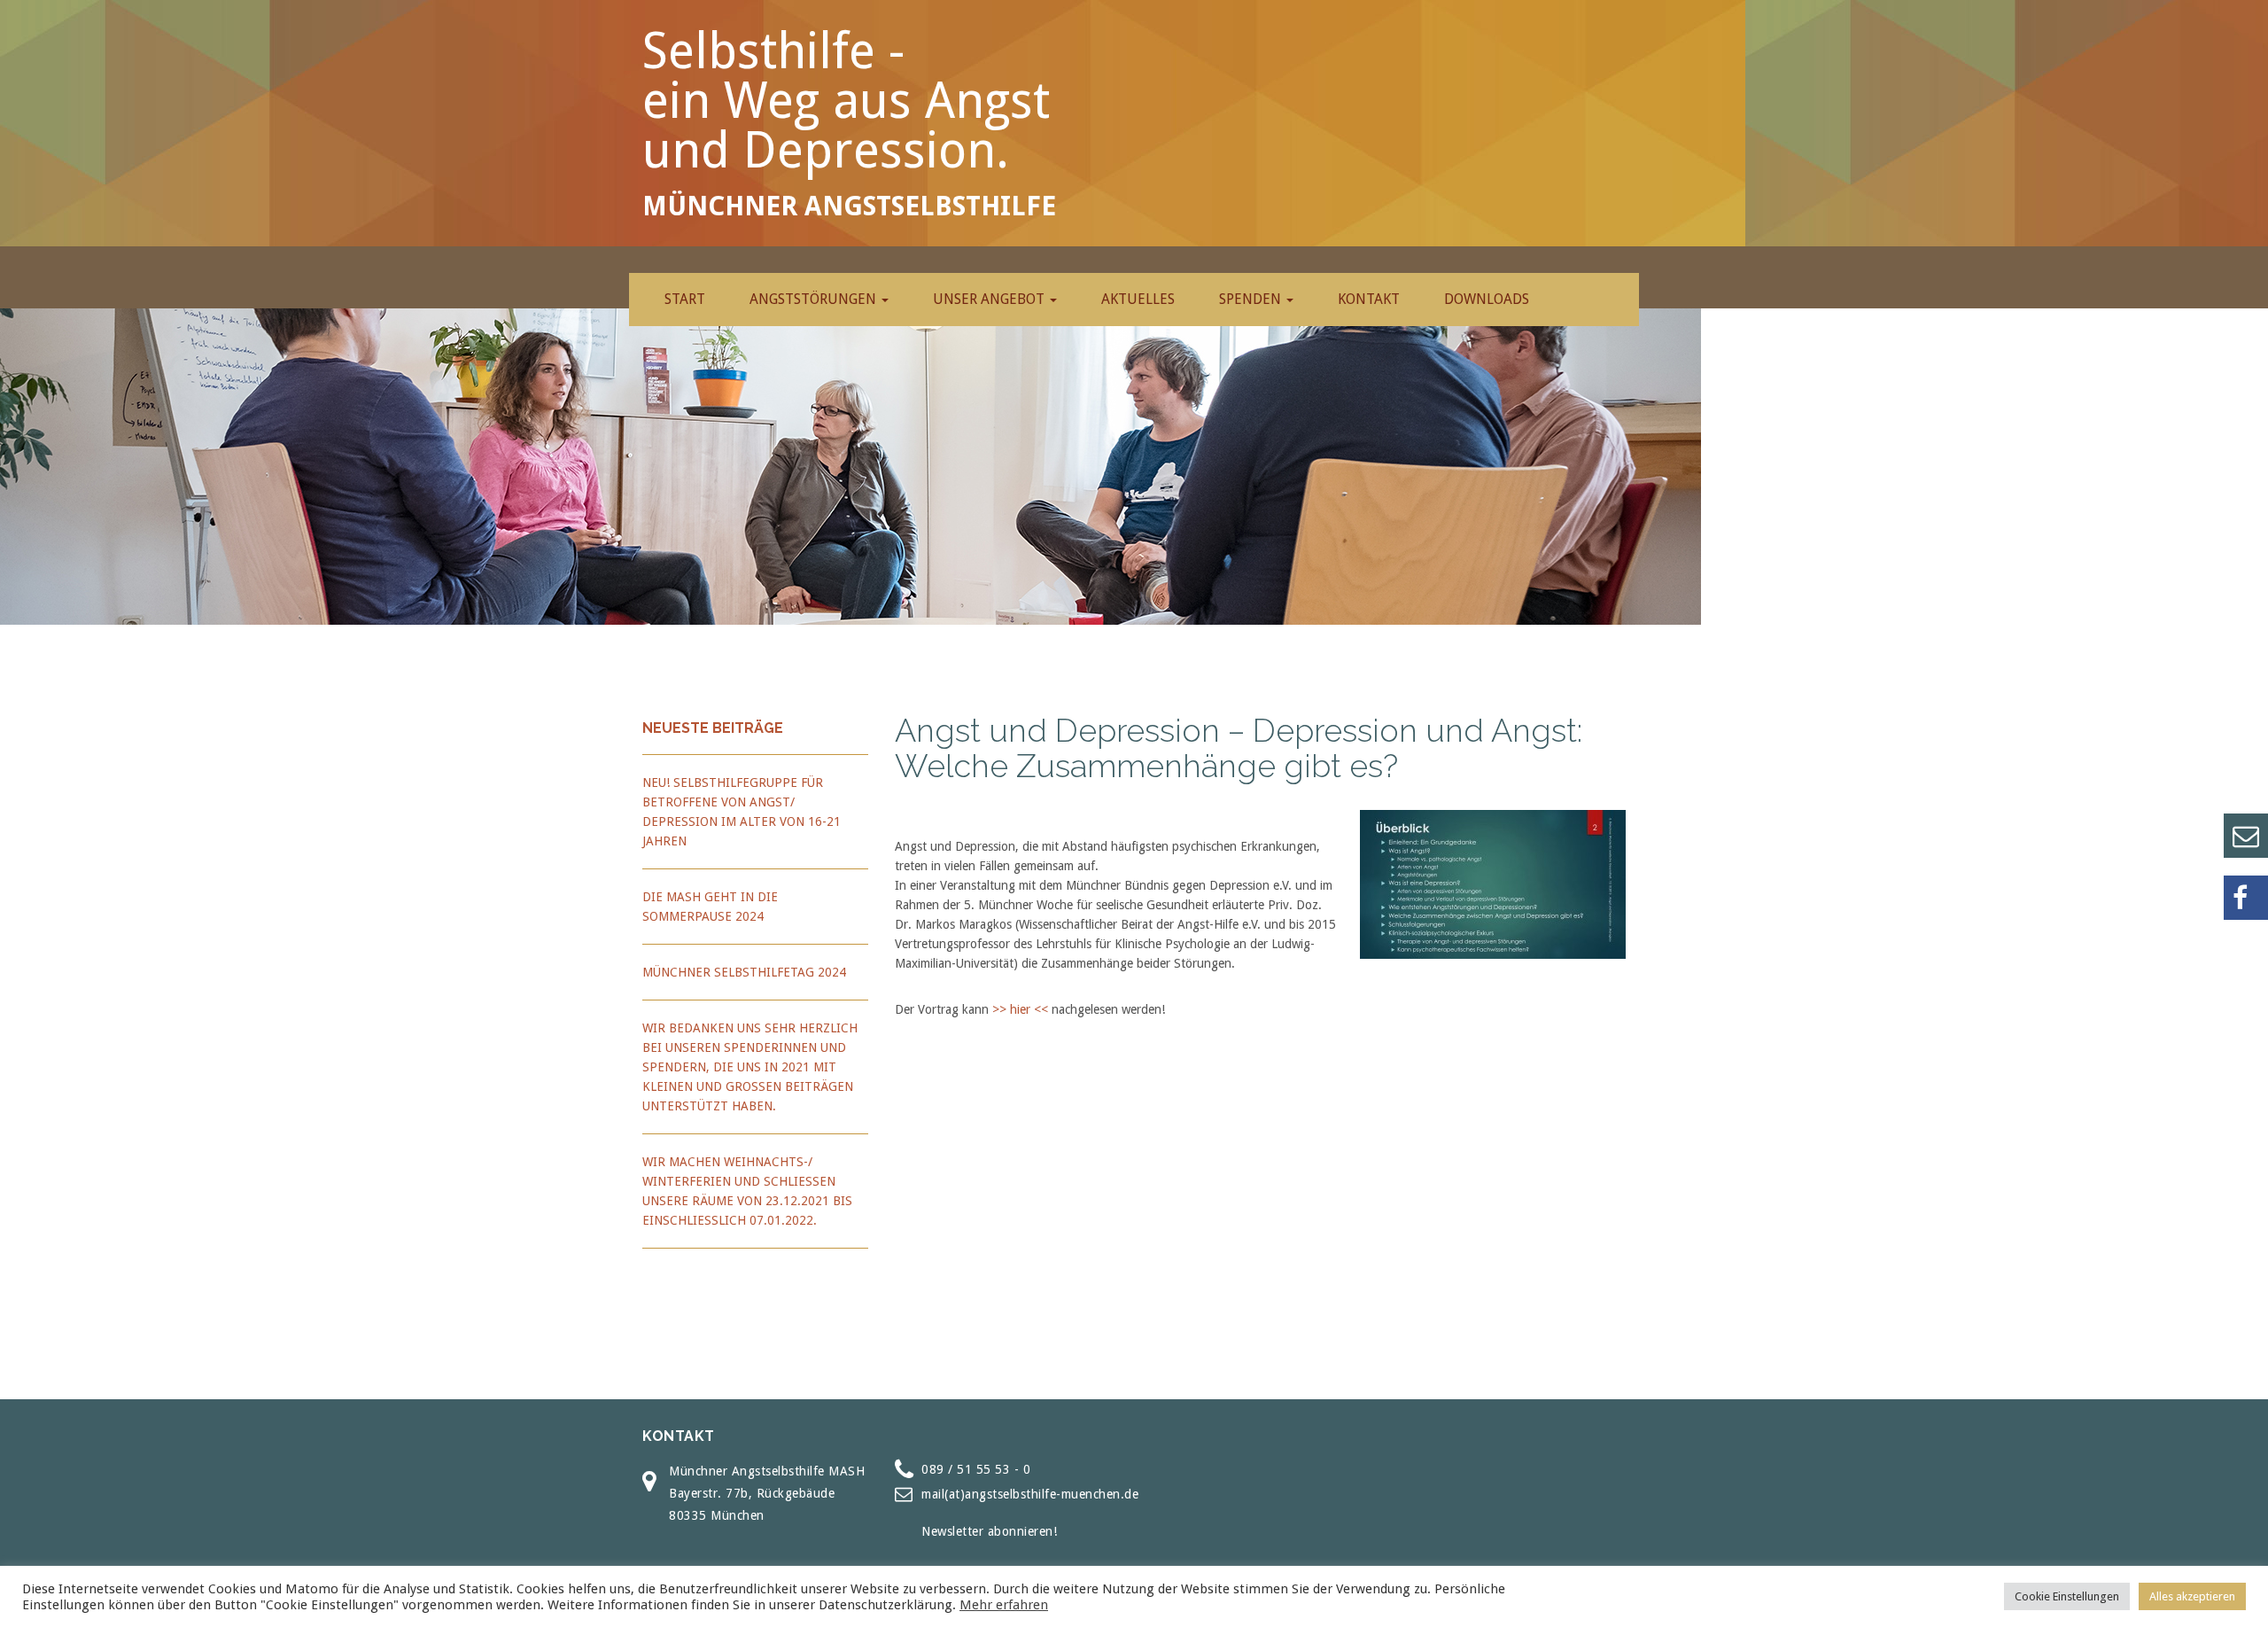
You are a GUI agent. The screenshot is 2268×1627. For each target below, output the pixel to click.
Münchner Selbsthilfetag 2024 (744, 972)
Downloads (1487, 299)
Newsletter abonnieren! (989, 1531)
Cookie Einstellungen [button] (2067, 1596)
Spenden (1252, 299)
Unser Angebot (990, 299)
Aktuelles (1138, 299)
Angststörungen (815, 299)
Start (685, 299)
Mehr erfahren (1004, 1605)
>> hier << (1020, 1009)
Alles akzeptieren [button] (2192, 1596)
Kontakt (1369, 299)
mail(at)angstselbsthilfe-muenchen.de (1030, 1494)
